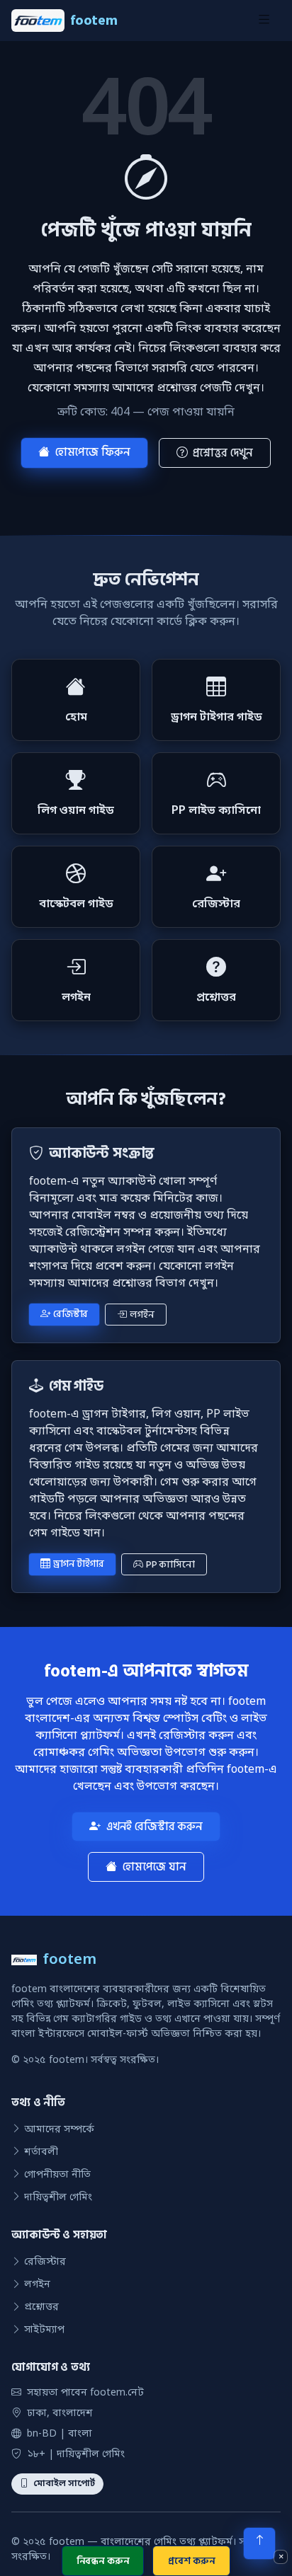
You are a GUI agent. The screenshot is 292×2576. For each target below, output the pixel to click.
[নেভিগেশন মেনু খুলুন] (264, 21)
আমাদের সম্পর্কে (59, 2130)
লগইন (142, 1315)
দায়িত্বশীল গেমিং (58, 2198)
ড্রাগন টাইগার (79, 1564)
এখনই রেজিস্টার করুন (155, 1827)
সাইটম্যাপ (44, 2330)
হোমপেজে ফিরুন (93, 452)
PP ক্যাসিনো (170, 1564)
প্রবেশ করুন (191, 2561)
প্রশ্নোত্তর (41, 2307)
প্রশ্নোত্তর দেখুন (223, 453)
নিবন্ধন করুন (103, 2561)
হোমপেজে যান (155, 1867)
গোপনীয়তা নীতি (57, 2175)
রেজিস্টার (71, 1314)
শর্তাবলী (41, 2152)
